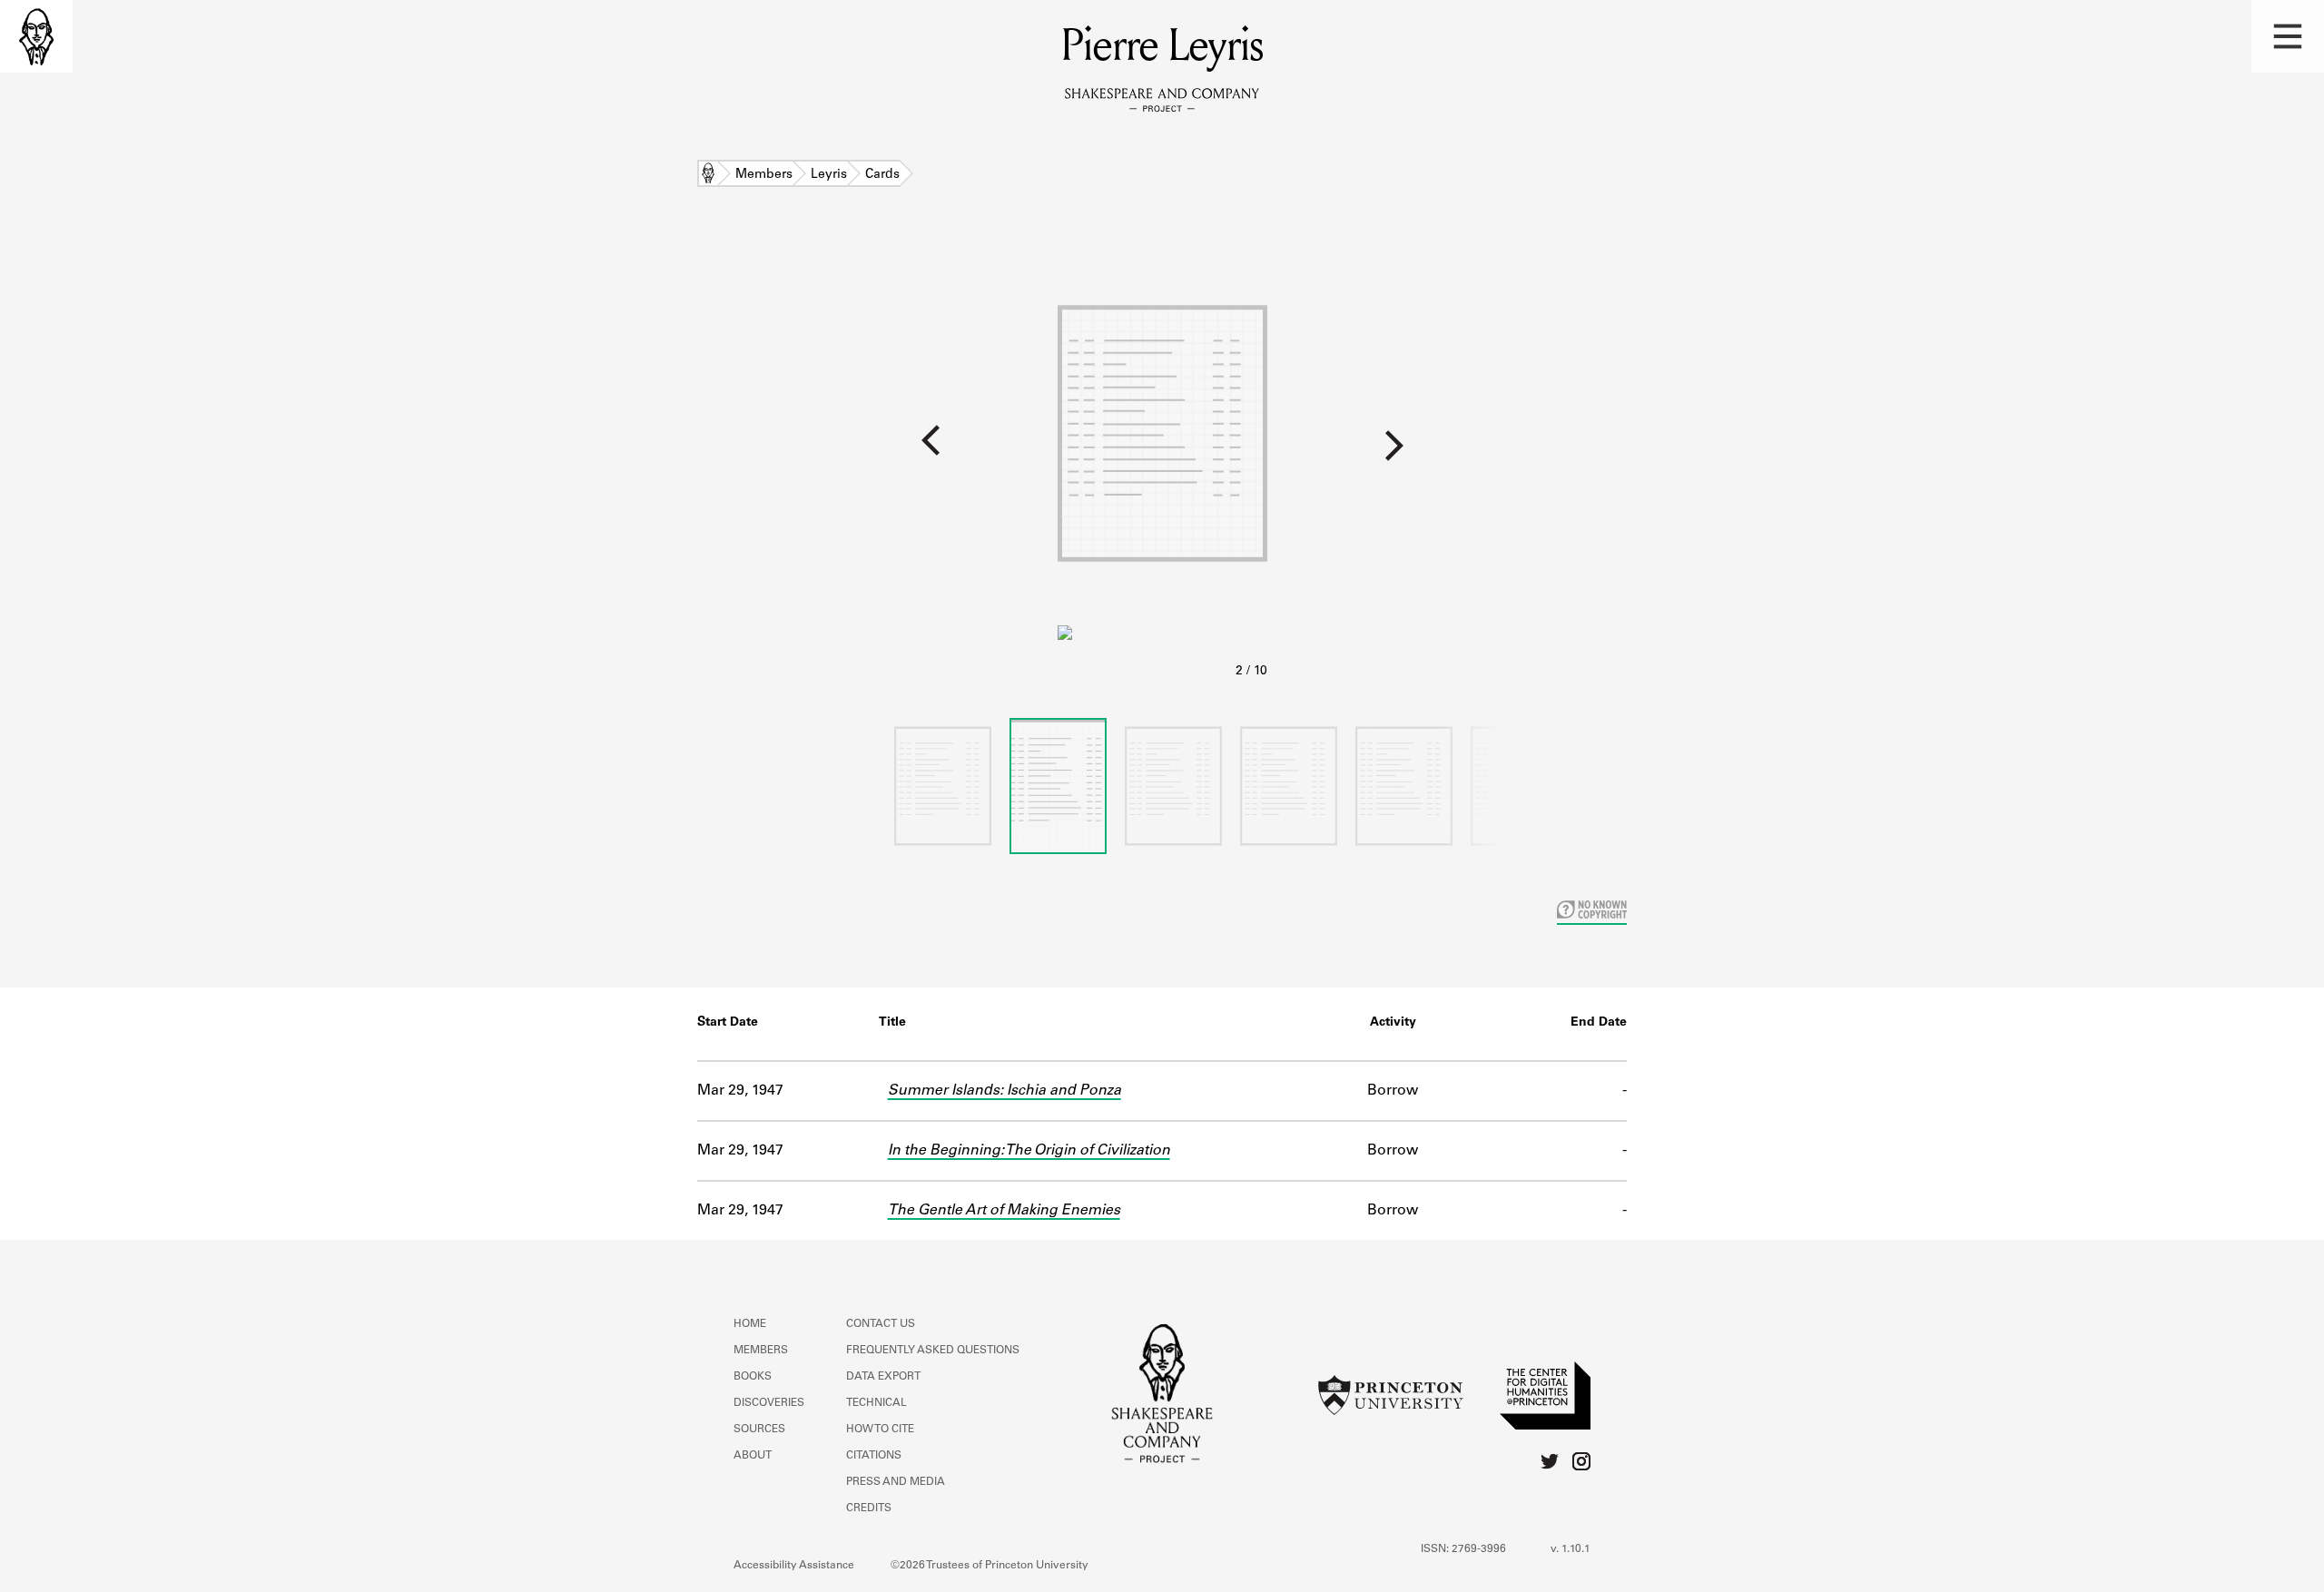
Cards (882, 175)
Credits (869, 1508)
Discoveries (769, 1403)
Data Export (883, 1377)
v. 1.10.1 (1571, 1549)
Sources (759, 1430)
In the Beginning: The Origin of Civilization (1029, 1151)
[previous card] (529, 452)
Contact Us (881, 1324)
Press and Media (896, 1482)
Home (708, 175)
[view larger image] (1162, 462)
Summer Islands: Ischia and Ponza (1004, 1091)
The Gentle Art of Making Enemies (1004, 1211)
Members (764, 175)
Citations (874, 1456)
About (753, 1456)
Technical (876, 1403)
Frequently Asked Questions (933, 1351)
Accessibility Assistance (794, 1566)
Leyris (829, 175)
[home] (36, 36)
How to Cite (880, 1430)
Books (753, 1377)
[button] (2288, 36)
